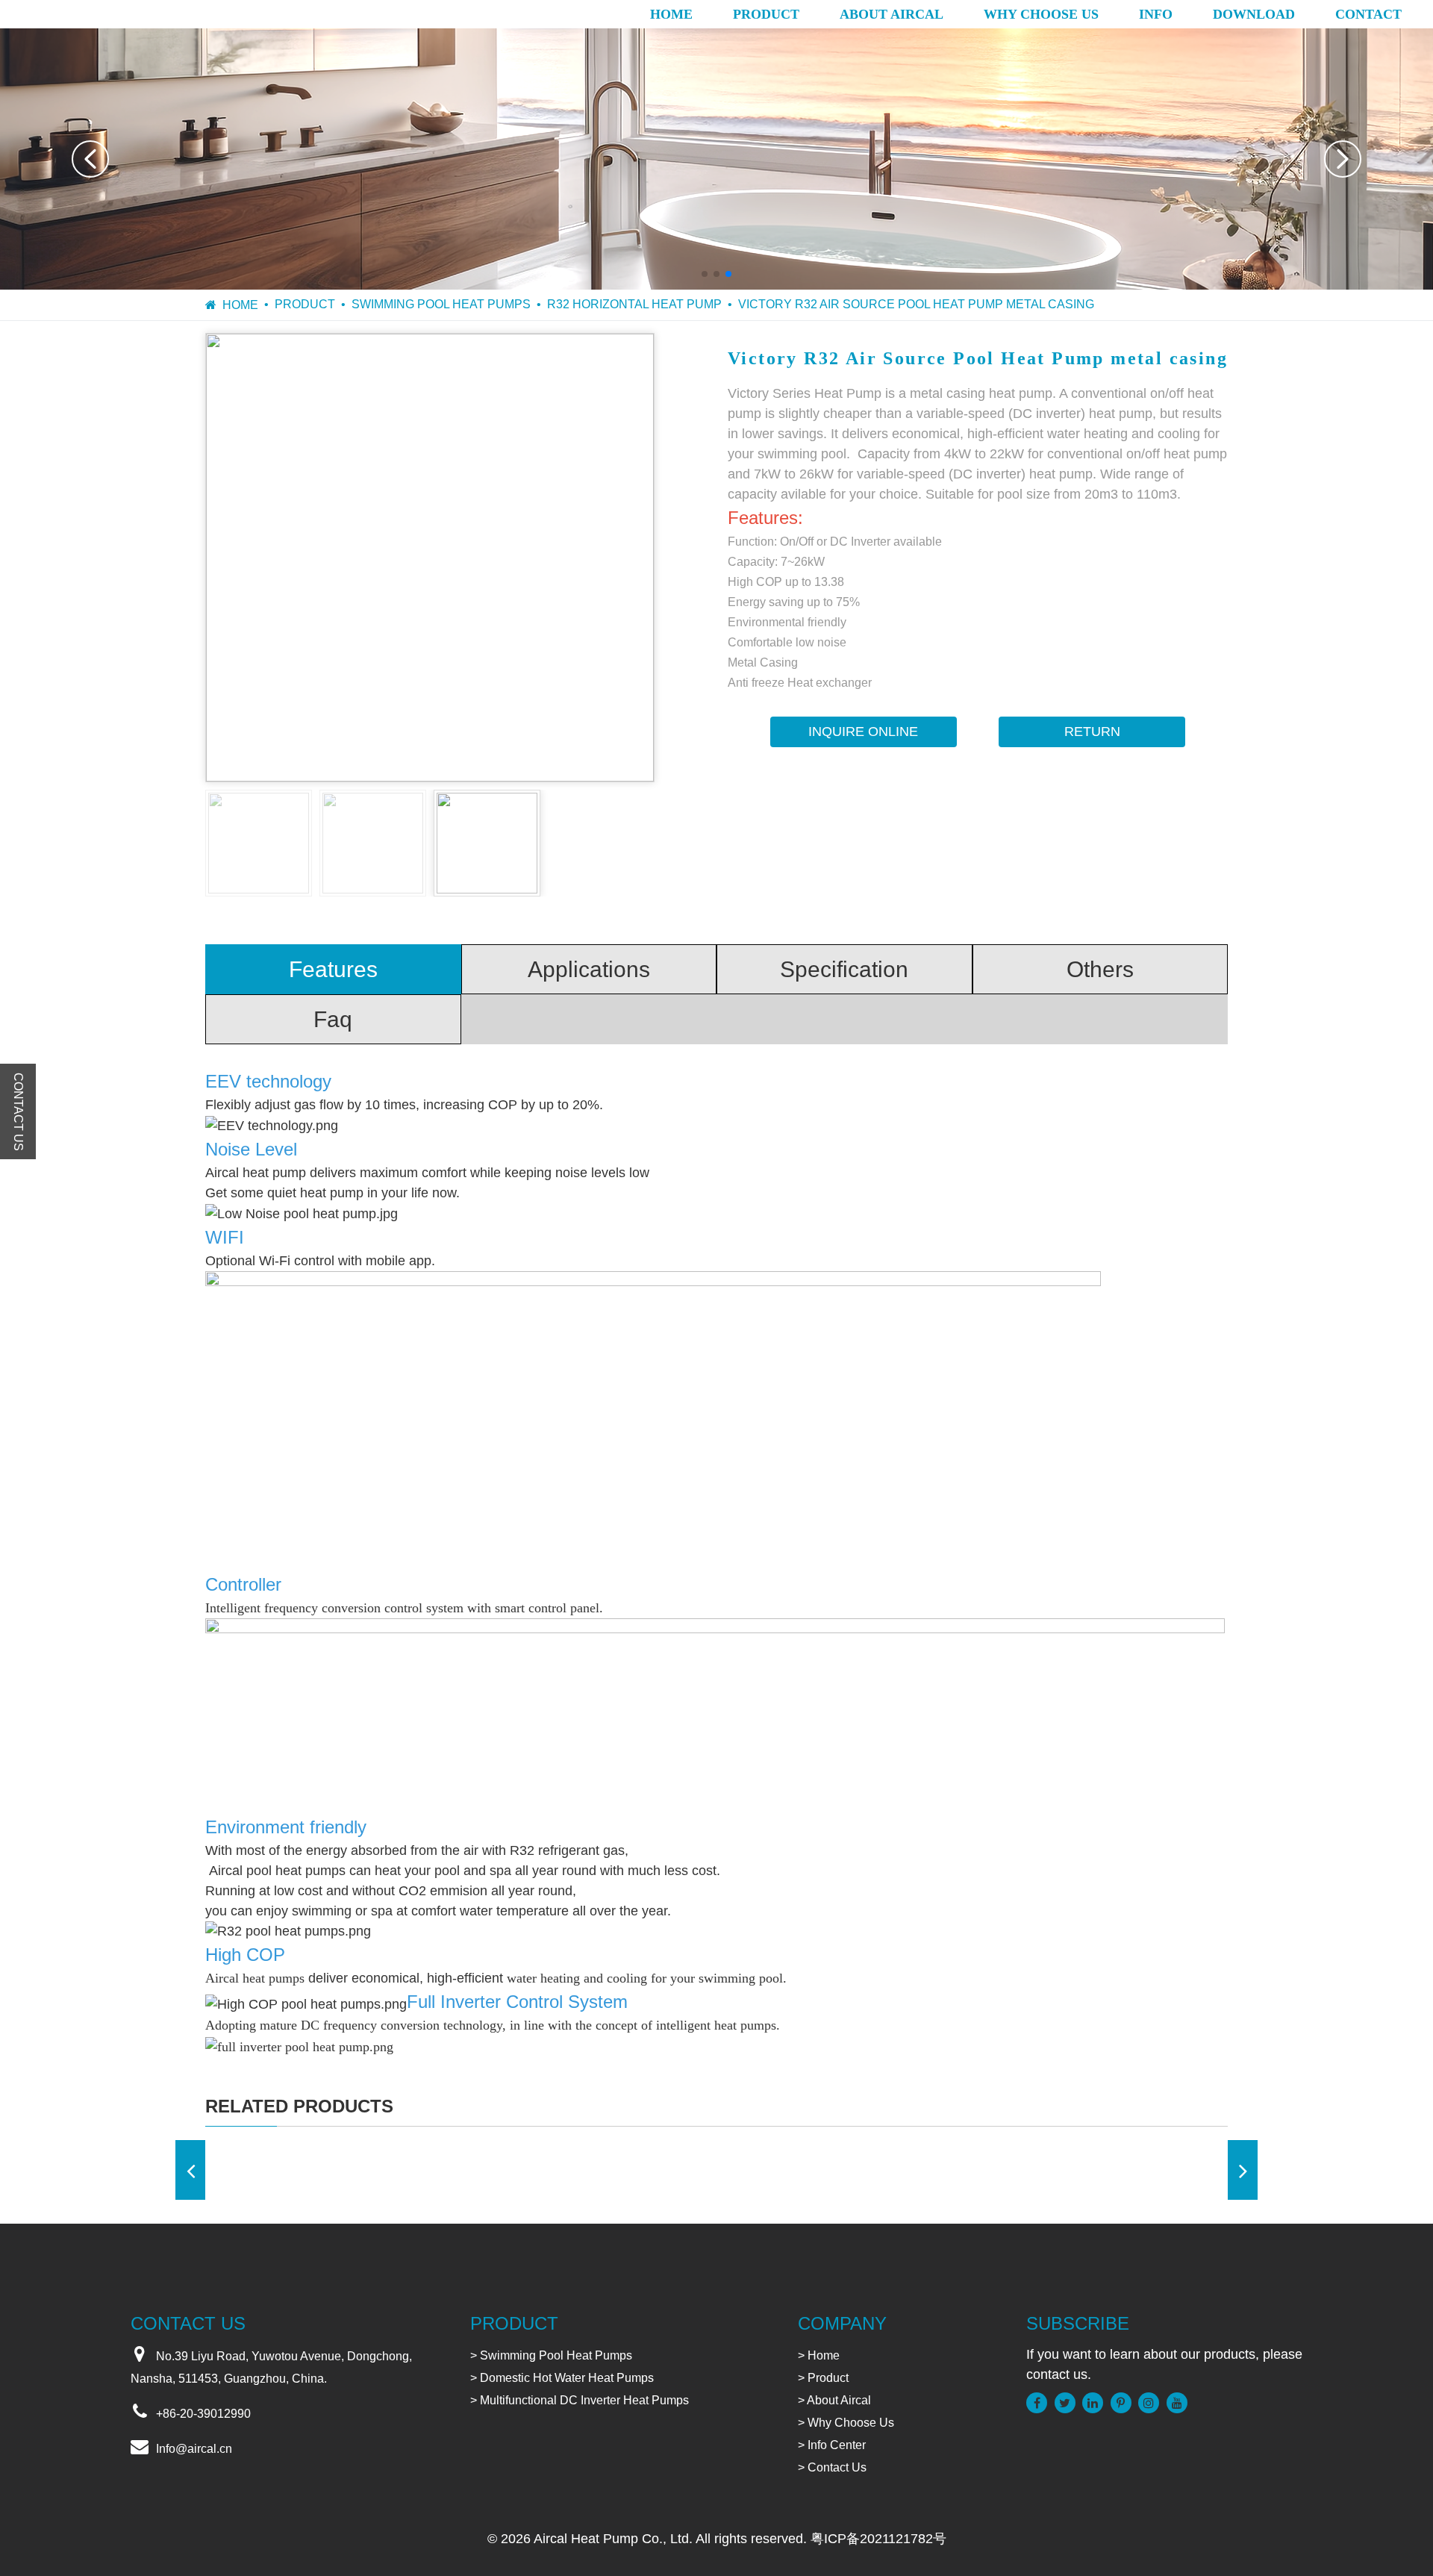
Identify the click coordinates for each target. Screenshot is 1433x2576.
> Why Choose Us (846, 2423)
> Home (819, 2355)
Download (1254, 14)
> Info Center (832, 2445)
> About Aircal (834, 2400)
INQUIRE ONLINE (863, 732)
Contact (1368, 14)
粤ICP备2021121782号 (878, 2539)
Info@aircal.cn (194, 2449)
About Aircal (892, 14)
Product (766, 14)
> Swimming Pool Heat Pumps (551, 2355)
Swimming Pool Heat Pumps (441, 304)
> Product (823, 2378)
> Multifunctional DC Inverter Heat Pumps (580, 2400)
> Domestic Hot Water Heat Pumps (562, 2378)
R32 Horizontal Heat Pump (634, 304)
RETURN (1092, 732)
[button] (90, 159)
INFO (1156, 14)
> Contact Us (832, 2467)
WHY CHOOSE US (1041, 14)
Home (671, 14)
